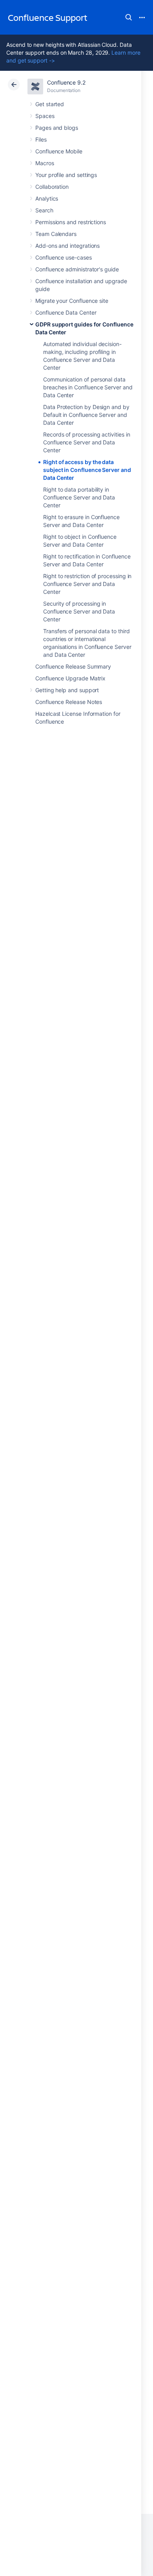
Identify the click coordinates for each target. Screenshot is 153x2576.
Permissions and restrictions (71, 222)
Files (41, 139)
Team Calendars (56, 234)
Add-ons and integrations (67, 246)
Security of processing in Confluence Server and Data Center (79, 611)
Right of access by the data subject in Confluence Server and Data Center (87, 470)
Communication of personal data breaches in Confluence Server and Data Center (88, 387)
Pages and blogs (57, 128)
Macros (45, 163)
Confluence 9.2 (66, 82)
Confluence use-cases (64, 257)
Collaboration (52, 187)
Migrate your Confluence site (72, 301)
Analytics (47, 198)
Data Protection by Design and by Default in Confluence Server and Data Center (86, 415)
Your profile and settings (66, 175)
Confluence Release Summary (73, 666)
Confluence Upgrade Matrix (70, 678)
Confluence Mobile (59, 151)
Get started (50, 104)
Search (129, 17)
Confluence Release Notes (69, 702)
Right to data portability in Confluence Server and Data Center (79, 497)
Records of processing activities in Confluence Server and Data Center (87, 442)
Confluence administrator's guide (77, 269)
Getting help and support (67, 690)
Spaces (45, 116)
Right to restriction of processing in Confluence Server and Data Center (87, 584)
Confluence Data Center (66, 312)
